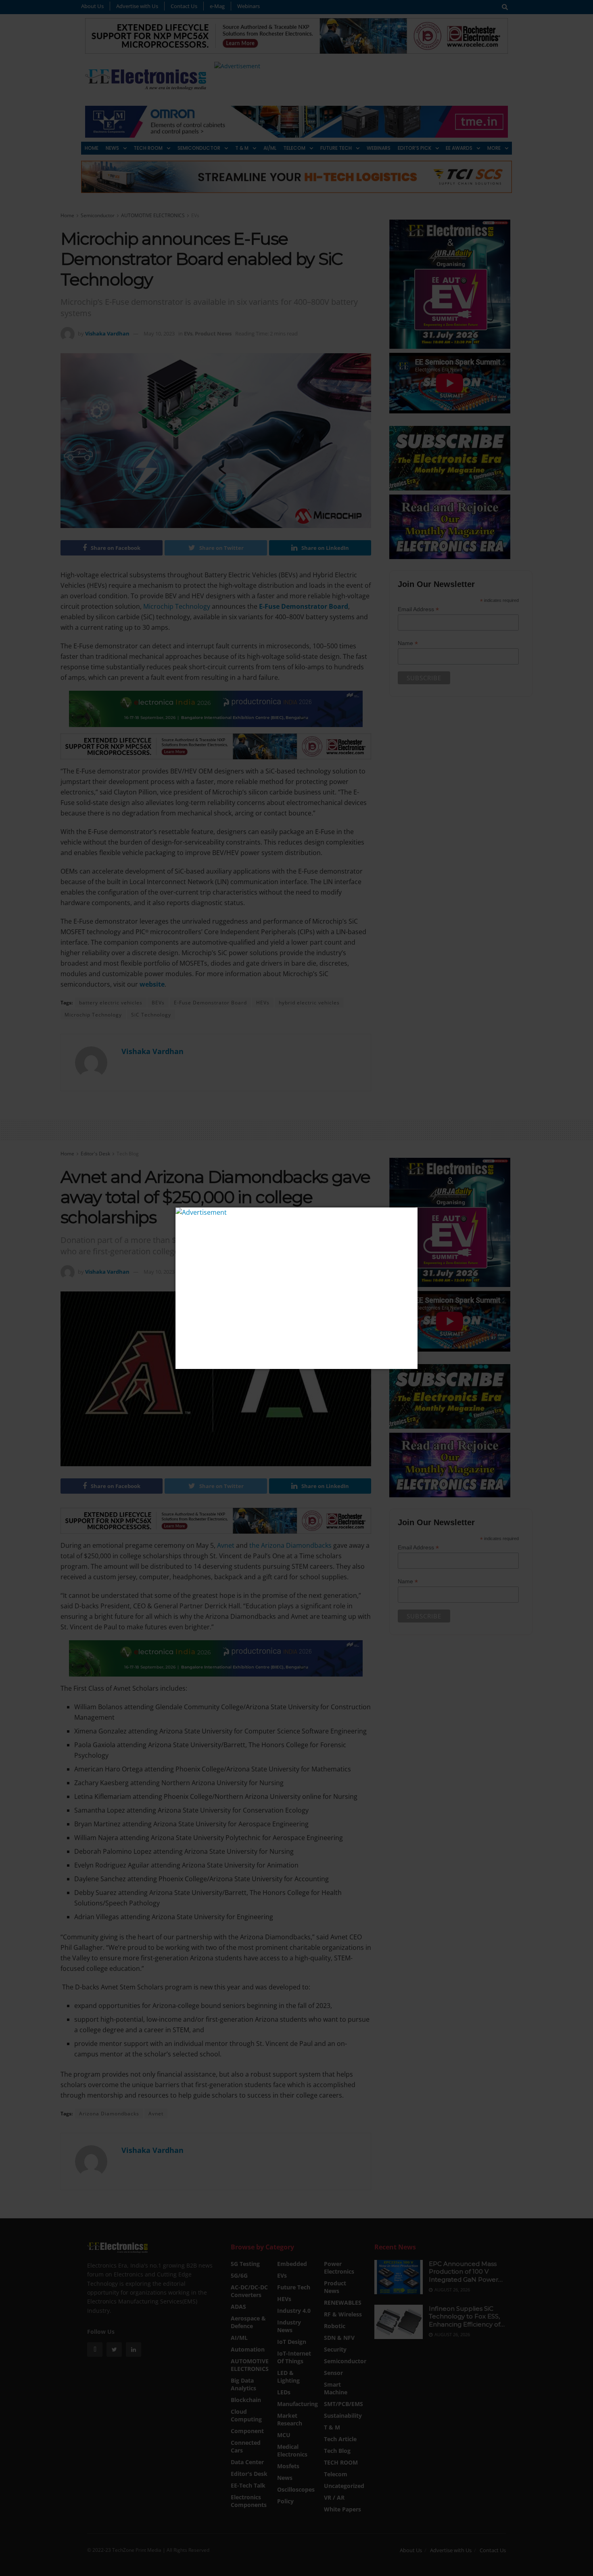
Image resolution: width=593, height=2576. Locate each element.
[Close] (410, 1215)
